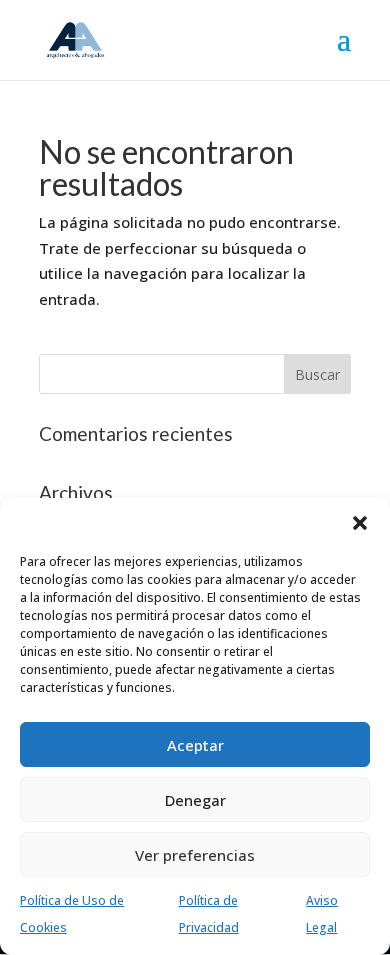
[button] (360, 523)
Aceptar (195, 745)
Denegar (195, 800)
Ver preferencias (195, 855)
